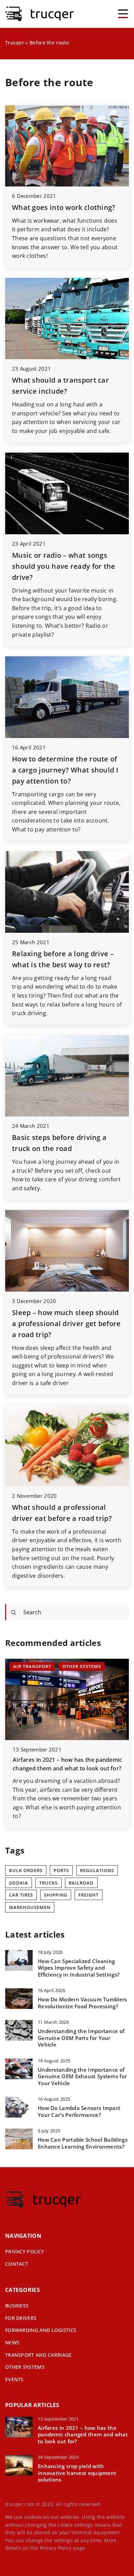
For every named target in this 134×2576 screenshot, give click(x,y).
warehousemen (30, 1907)
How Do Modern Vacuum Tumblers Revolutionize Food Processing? (82, 2003)
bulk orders (26, 1870)
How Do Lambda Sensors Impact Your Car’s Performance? (79, 2112)
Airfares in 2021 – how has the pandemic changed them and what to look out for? (83, 2435)
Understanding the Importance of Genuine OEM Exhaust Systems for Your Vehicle (82, 2077)
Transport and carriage (38, 2355)
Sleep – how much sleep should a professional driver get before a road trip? (66, 1324)
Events (14, 2379)
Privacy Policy (56, 2548)
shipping (56, 1895)
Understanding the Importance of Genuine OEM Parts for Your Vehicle (81, 2038)
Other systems (25, 2367)
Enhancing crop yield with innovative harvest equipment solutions (77, 2473)
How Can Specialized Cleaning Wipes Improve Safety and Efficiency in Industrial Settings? (79, 1968)
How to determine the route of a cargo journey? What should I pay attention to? (65, 770)
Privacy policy (25, 2251)
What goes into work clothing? (64, 207)
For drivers (21, 2318)
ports (61, 1870)
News (12, 2342)
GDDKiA (19, 1883)
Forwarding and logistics (41, 2330)
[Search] (13, 1613)
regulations (97, 1870)
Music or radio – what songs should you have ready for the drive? (64, 566)
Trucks (48, 1883)
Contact (17, 2264)
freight (88, 1895)
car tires (21, 1895)
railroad (81, 1883)
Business (17, 2306)
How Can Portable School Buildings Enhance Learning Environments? (83, 2143)
